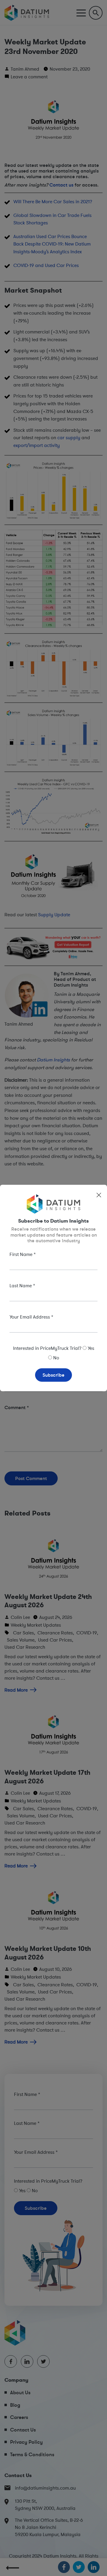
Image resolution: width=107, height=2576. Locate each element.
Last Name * (22, 1285)
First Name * (23, 1254)
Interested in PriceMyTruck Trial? (47, 1348)
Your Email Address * (31, 1317)
